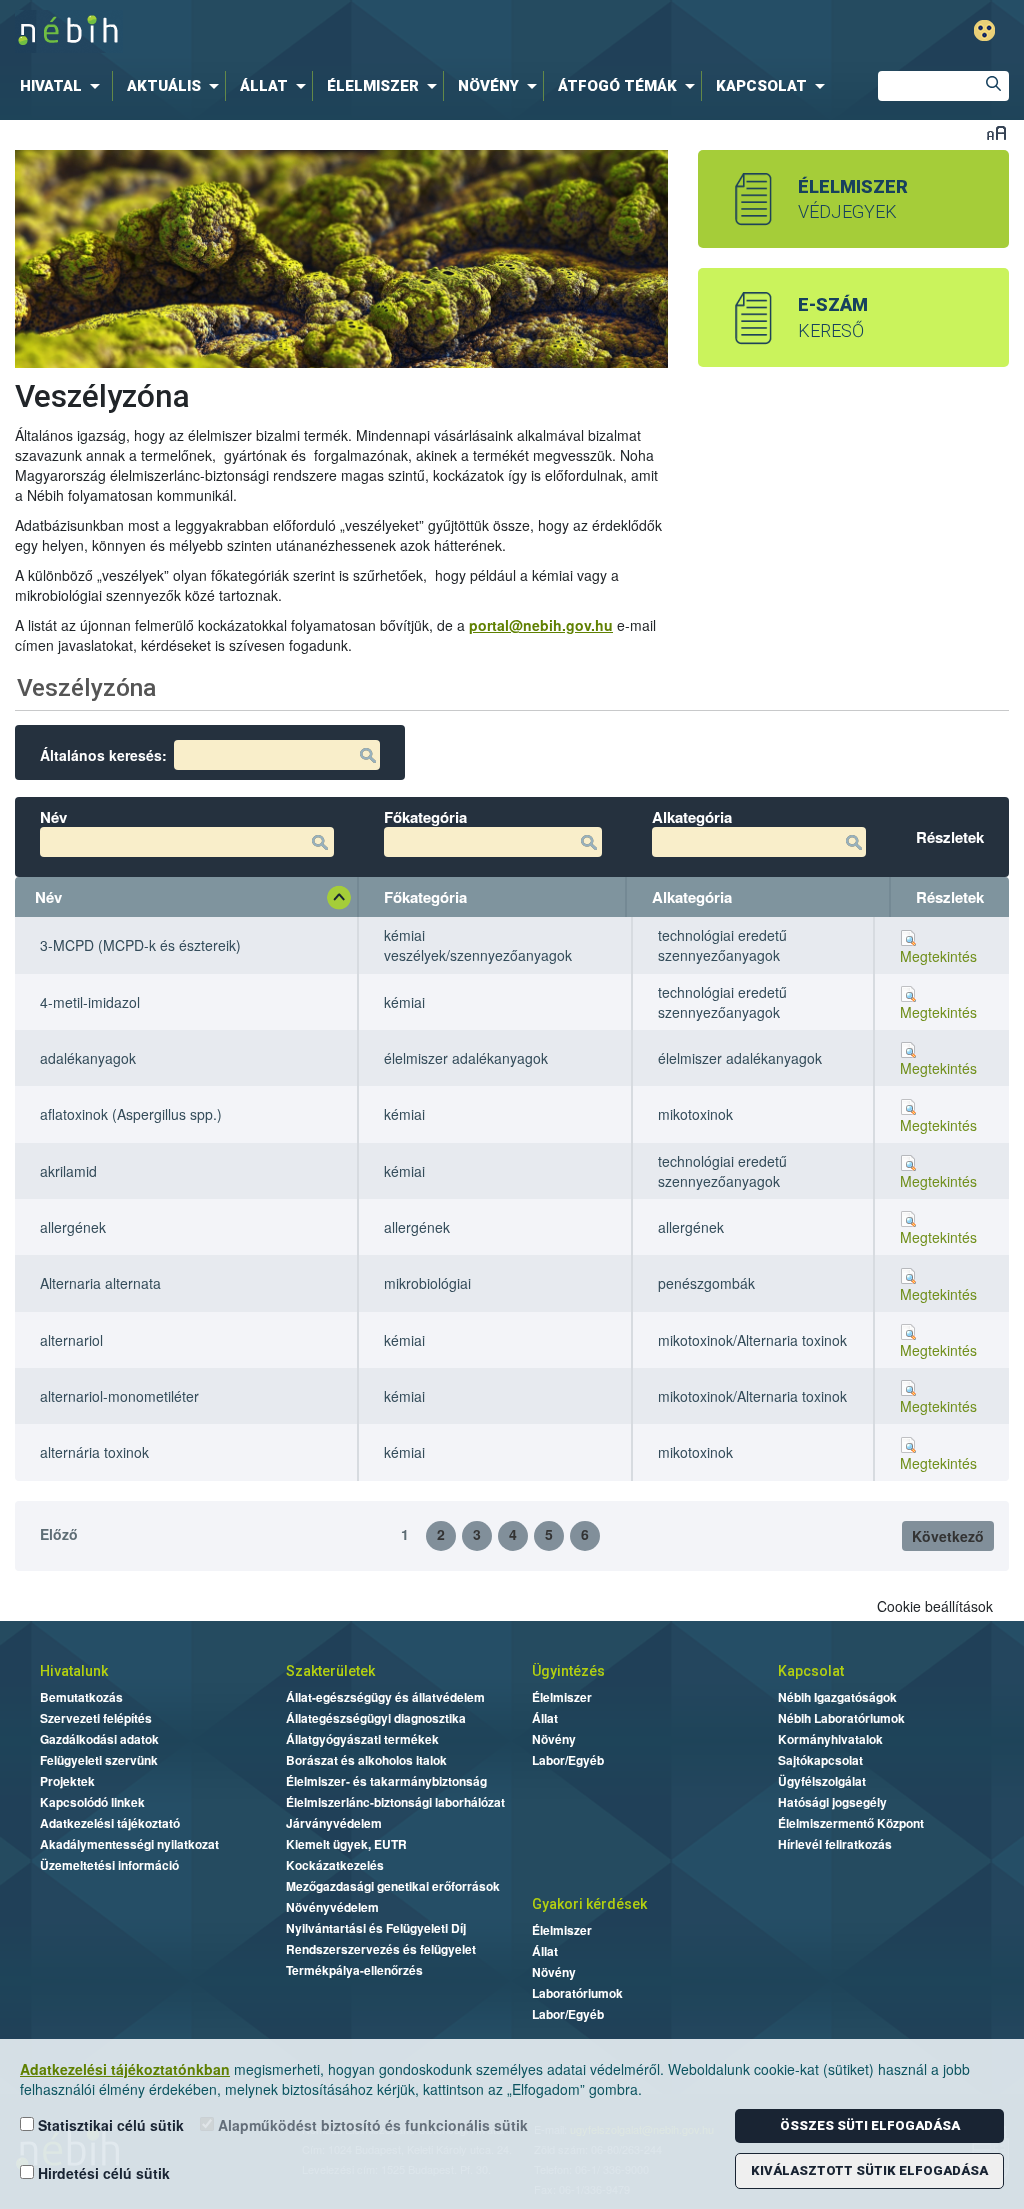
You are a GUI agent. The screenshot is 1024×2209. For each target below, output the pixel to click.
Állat (545, 1718)
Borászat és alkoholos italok (366, 1760)
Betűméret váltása (996, 132)
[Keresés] (994, 86)
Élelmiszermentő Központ (851, 1823)
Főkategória (425, 897)
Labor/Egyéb (568, 1760)
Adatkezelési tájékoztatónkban (125, 2069)
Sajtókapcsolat (820, 1760)
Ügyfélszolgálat (822, 1781)
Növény (554, 1739)
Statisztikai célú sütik (109, 2125)
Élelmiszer (562, 1697)
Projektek (67, 1781)
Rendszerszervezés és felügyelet (381, 1949)
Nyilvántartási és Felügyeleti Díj (376, 1928)
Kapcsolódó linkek (92, 1802)
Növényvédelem (332, 1907)
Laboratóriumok (577, 1993)
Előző (59, 1534)
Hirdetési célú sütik (102, 2173)
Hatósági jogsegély (832, 1802)
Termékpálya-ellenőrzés (354, 1970)
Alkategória (692, 897)
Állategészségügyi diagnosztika (376, 1718)
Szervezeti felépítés (96, 1718)
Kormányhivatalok (830, 1739)
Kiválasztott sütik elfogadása (869, 2170)
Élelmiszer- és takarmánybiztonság (386, 1781)
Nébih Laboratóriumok (841, 1718)
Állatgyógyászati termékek (362, 1739)
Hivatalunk (74, 1671)
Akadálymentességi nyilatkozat (129, 1844)
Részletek (950, 897)
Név (48, 897)
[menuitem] (64, 86)
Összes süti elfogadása (870, 2125)
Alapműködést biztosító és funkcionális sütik (371, 2125)
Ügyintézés (568, 1671)
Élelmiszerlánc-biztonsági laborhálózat (395, 1802)
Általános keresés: (103, 755)
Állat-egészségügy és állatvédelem (385, 1697)
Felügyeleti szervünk (99, 1760)
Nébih (309, 31)
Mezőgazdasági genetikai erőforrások (393, 1886)
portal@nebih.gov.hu (541, 625)
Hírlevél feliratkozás (835, 1844)
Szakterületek (330, 1671)
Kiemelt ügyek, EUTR (346, 1844)
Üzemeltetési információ (109, 1865)
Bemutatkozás (81, 1697)
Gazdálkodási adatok (99, 1739)
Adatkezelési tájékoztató (110, 1823)
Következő (948, 1536)
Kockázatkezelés (335, 1865)
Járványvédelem (334, 1823)
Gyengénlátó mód (984, 30)
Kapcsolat (811, 1671)
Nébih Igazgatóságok (837, 1697)
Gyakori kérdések (589, 1904)
